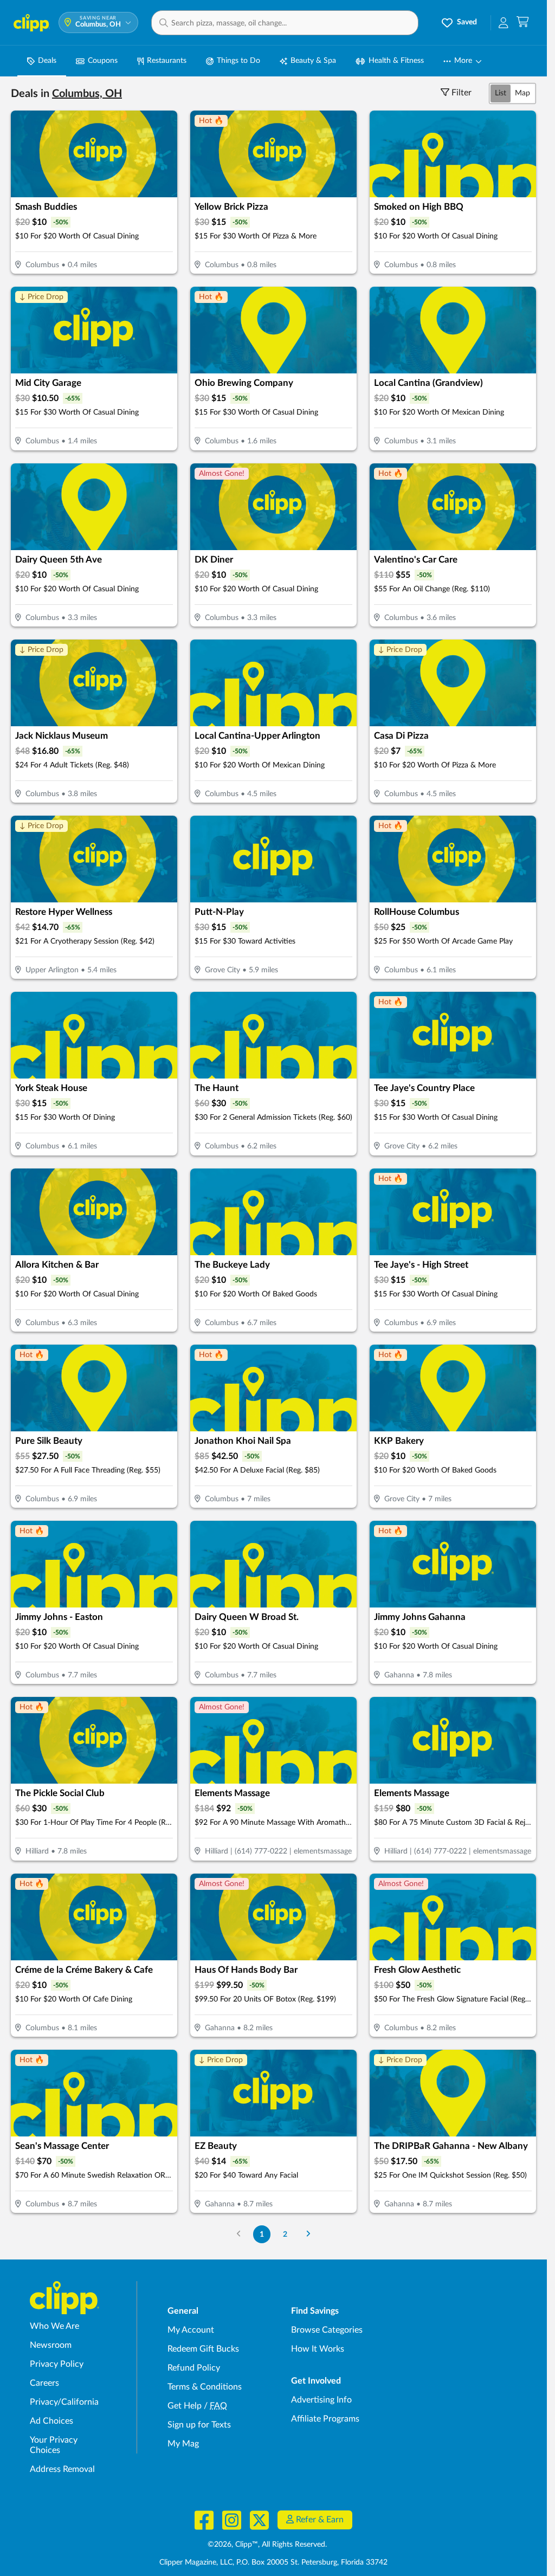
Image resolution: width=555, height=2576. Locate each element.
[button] (285, 23)
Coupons (103, 61)
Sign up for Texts (199, 2425)
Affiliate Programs (325, 2419)
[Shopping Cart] (523, 22)
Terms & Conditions (205, 2387)
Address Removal (62, 2469)
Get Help (185, 2406)
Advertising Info (321, 2400)
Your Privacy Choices (54, 2445)
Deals (47, 61)
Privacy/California (64, 2402)
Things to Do (238, 61)
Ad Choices (51, 2421)
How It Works (318, 2349)
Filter (462, 93)
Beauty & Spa (313, 61)
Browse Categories (327, 2330)
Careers (44, 2383)
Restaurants (167, 61)
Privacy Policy (57, 2364)
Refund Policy (194, 2368)
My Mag (183, 2444)
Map (522, 93)
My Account (191, 2330)
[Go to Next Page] (308, 2234)
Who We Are (54, 2326)
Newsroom (51, 2345)
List (501, 93)
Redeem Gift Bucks (203, 2349)
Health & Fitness (396, 61)
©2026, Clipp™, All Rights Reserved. (267, 2545)
